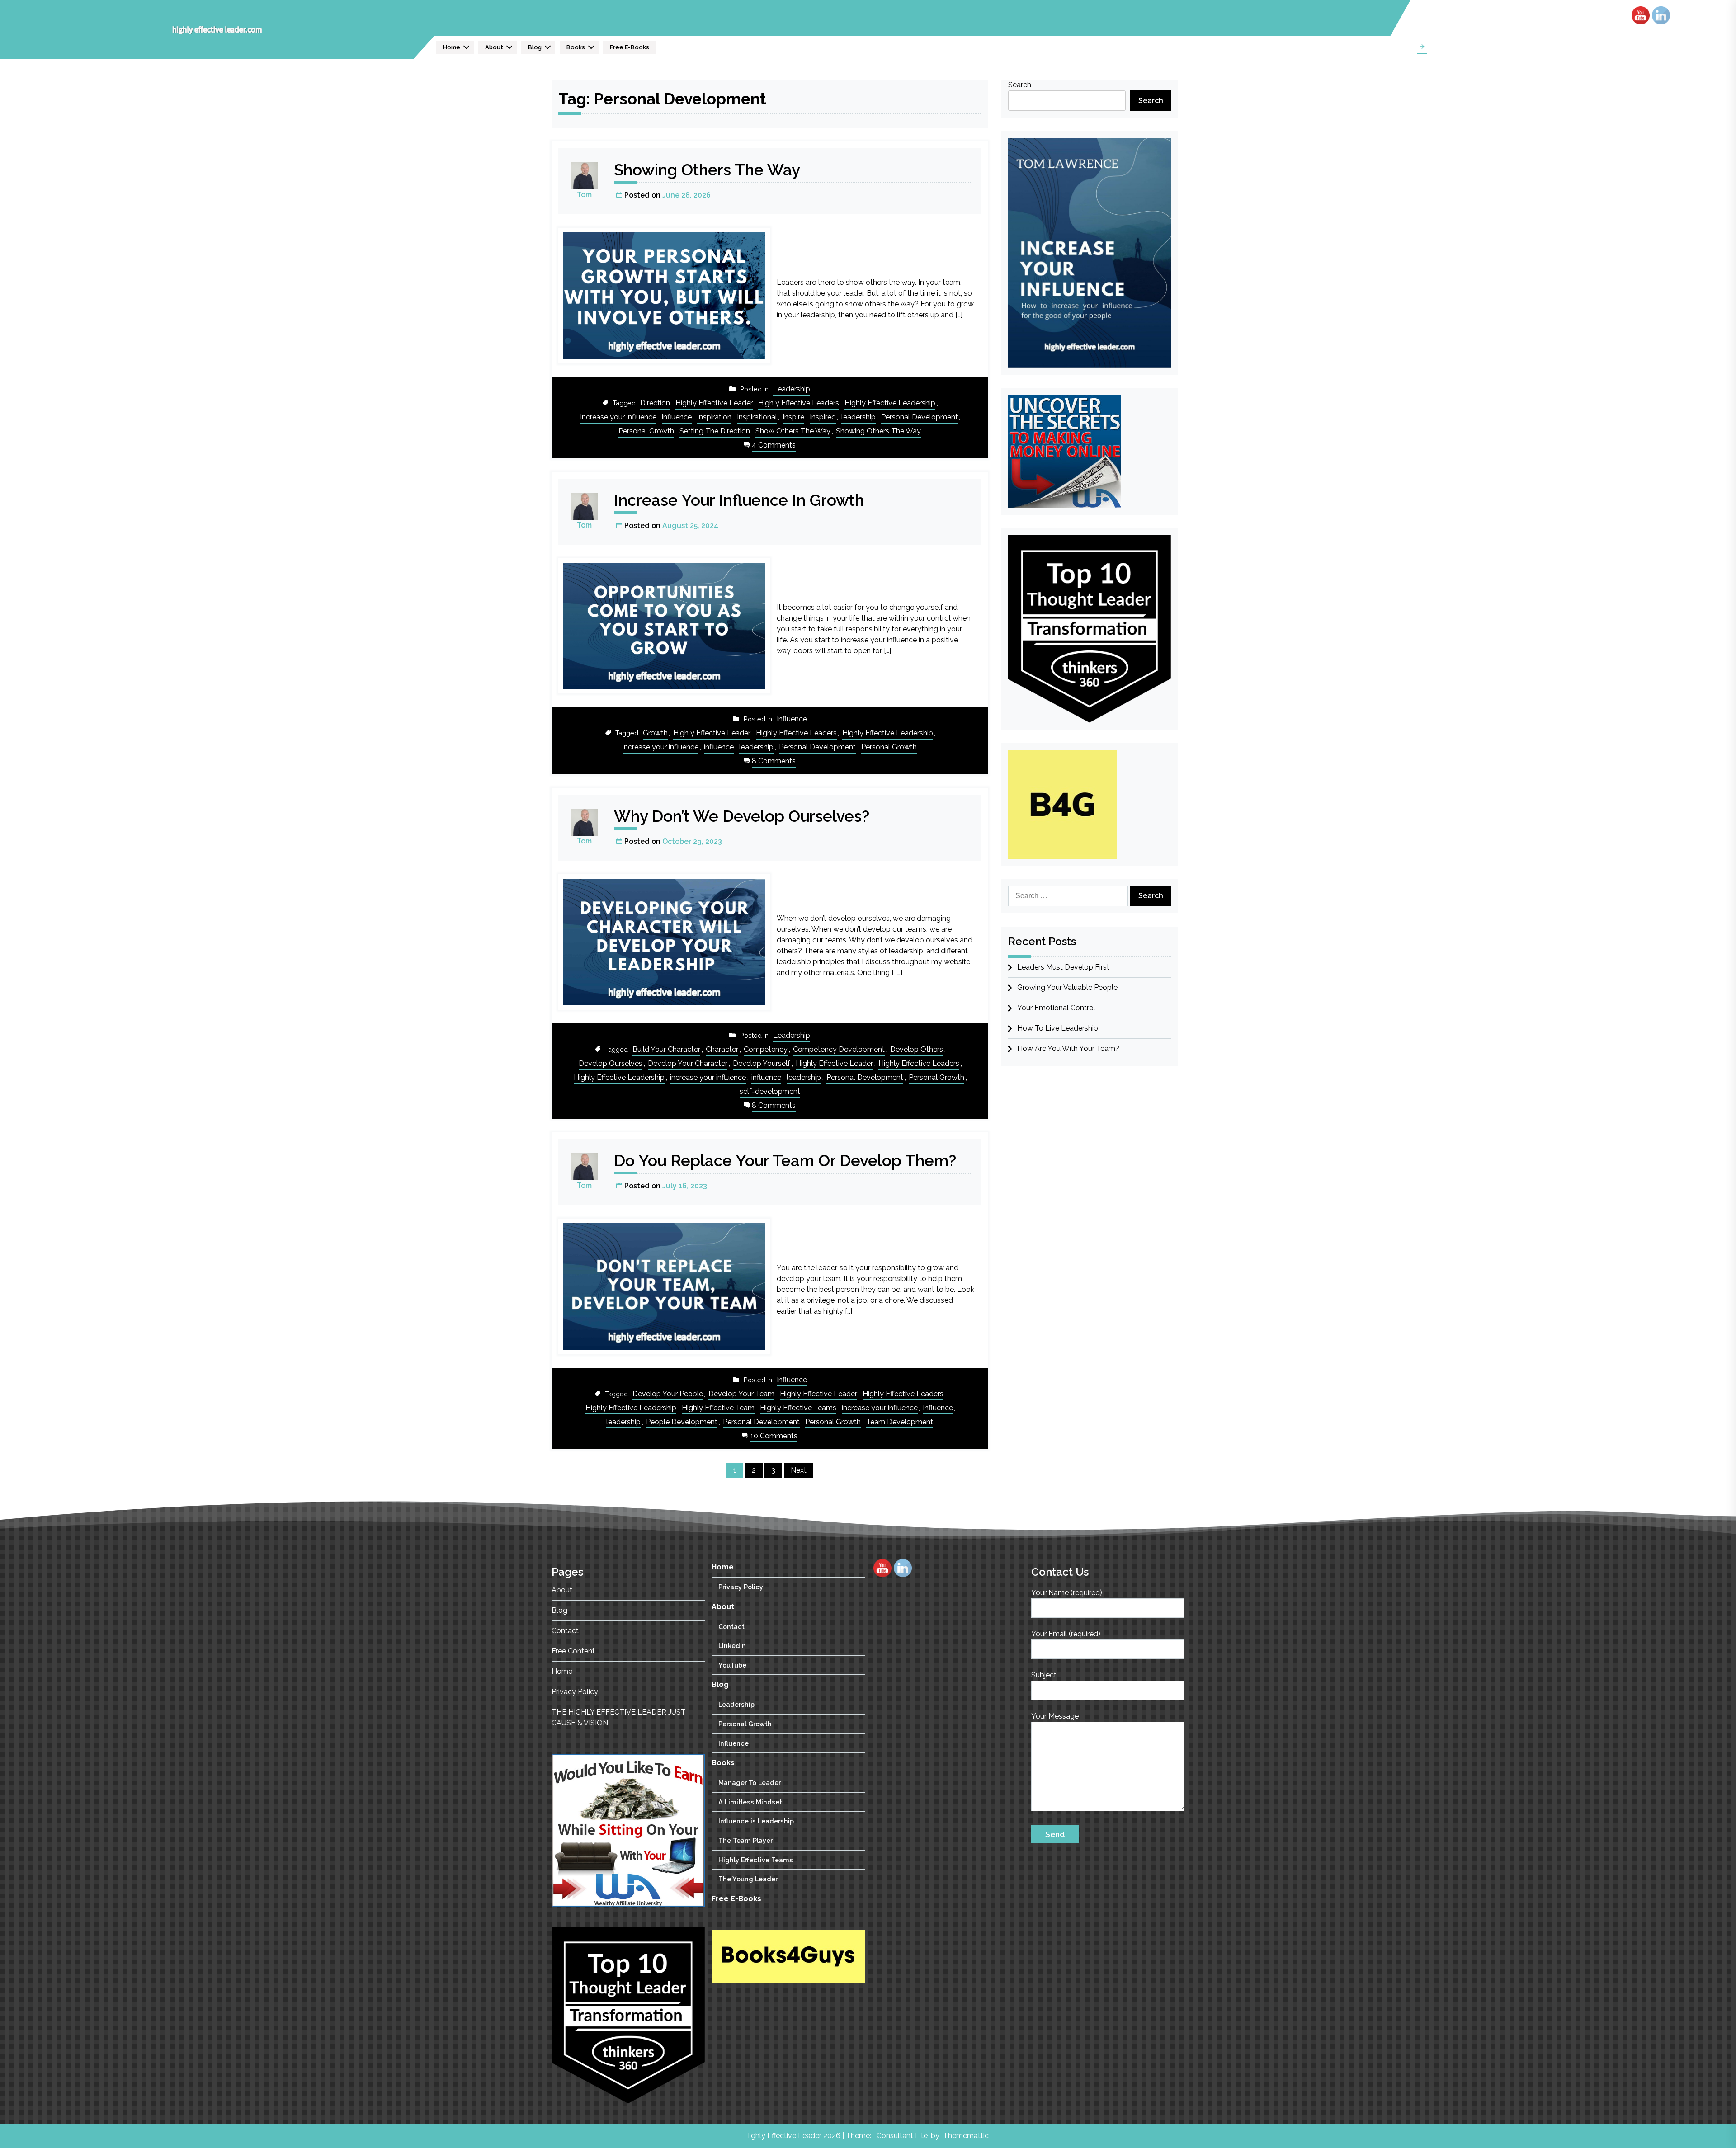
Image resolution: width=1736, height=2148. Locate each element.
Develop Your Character (688, 1063)
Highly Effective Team (718, 1408)
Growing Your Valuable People (1067, 987)
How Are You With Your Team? (1068, 1048)
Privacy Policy (575, 1692)
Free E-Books (630, 47)
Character (722, 1049)
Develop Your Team (741, 1394)
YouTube (732, 1665)
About (494, 47)
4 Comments (774, 446)
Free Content (573, 1651)
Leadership (792, 389)
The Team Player (745, 1840)
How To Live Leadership (1058, 1028)
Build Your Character (666, 1049)
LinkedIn (732, 1646)
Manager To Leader (750, 1783)
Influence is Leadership (756, 1821)
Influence (792, 719)
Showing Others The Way (707, 170)
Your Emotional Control (1056, 1008)
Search (1020, 85)
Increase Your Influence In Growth (739, 500)
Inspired (823, 417)
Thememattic (966, 2136)
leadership (859, 417)
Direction (655, 403)
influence (677, 417)
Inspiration (714, 417)
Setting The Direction (715, 431)
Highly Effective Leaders (799, 403)
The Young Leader (748, 1879)
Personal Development (920, 417)
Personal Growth (646, 431)
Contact (565, 1631)
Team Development (900, 1422)
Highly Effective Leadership (890, 403)
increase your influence (618, 417)
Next (799, 1470)
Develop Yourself (762, 1063)
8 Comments (774, 762)
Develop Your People (668, 1394)
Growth (655, 733)
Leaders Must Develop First (1063, 967)
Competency (766, 1049)
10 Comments (774, 1437)
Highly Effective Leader (714, 403)
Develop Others (917, 1049)
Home (452, 47)
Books (576, 47)
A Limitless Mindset (750, 1802)
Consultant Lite (902, 2136)
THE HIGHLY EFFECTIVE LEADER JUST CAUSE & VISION (619, 1717)
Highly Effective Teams (798, 1408)
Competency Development (839, 1049)
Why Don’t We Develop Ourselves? (742, 816)
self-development (770, 1091)
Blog (535, 47)
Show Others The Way (793, 431)
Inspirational (757, 417)
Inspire (793, 417)
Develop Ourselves (611, 1063)
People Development (682, 1422)
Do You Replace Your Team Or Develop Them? (785, 1161)
